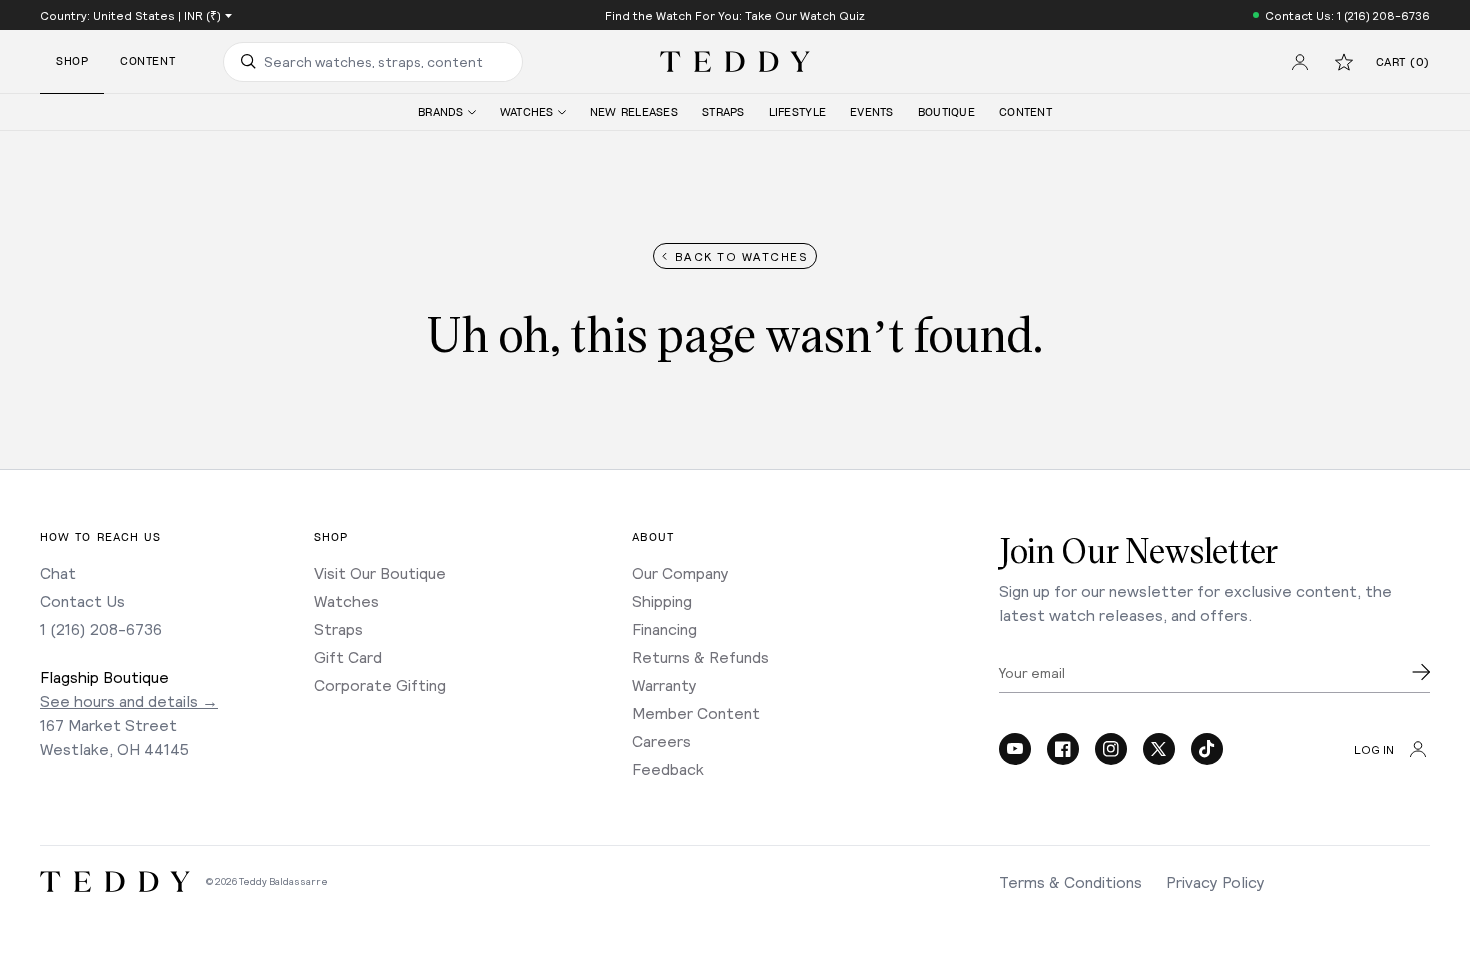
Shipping (662, 600)
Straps (338, 628)
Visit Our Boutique (380, 572)
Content (147, 61)
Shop (72, 61)
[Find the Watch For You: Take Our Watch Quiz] (735, 15)
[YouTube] (1015, 749)
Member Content (696, 712)
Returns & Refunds (700, 656)
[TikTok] (1207, 749)
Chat (58, 572)
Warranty (664, 684)
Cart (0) (1403, 62)
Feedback (668, 768)
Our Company (680, 572)
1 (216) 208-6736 (101, 628)
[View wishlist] (1344, 62)
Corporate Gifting (380, 684)
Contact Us (82, 600)
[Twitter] (1159, 749)
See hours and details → (129, 700)
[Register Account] (1300, 62)
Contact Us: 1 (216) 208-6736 (1347, 15)
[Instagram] (1111, 749)
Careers (661, 740)
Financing (664, 628)
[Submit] (1421, 672)
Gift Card (348, 656)
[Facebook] (1063, 749)
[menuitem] (447, 112)
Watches (346, 600)
